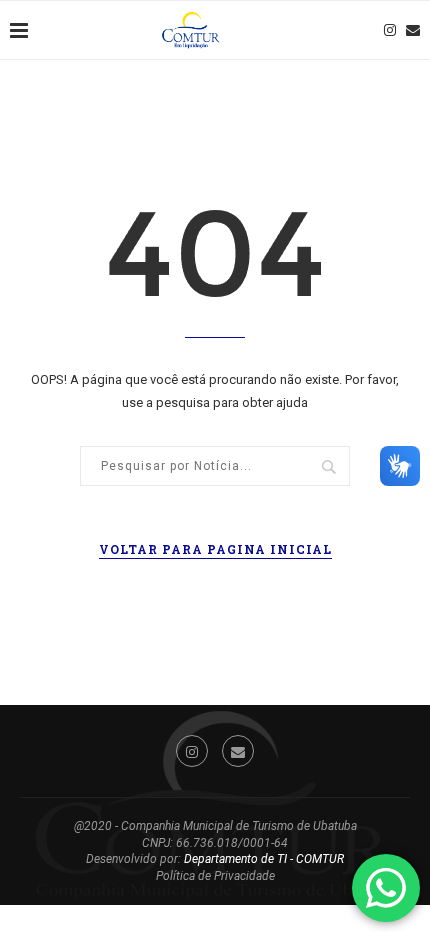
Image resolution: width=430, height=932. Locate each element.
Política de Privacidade (215, 876)
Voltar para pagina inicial (215, 549)
